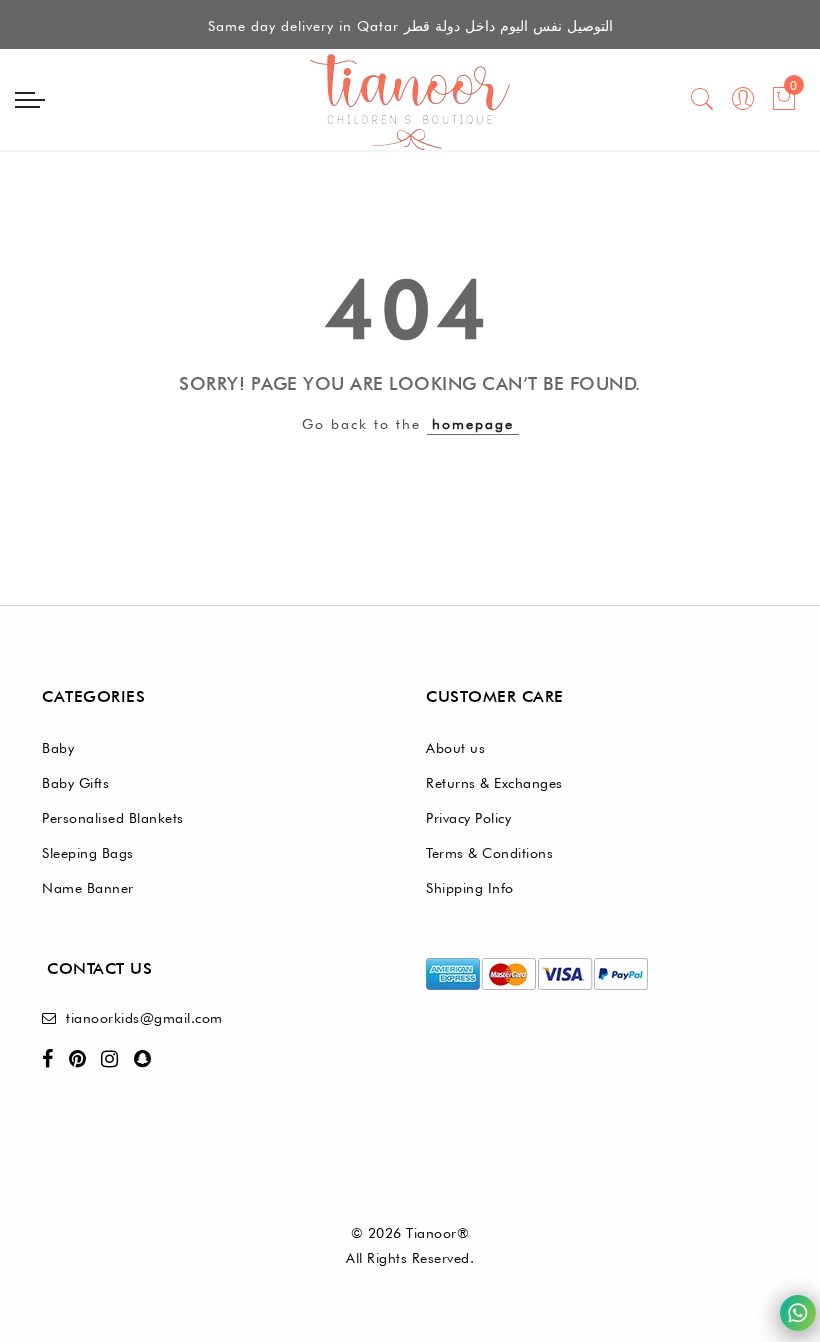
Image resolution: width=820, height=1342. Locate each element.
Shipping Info (470, 888)
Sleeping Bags (88, 853)
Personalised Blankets (113, 818)
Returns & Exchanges (494, 783)
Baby (58, 748)
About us (455, 748)
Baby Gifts (75, 783)
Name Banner (88, 888)
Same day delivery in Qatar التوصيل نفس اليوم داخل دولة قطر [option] (410, 26)
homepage (473, 424)
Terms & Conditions (489, 853)
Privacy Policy (468, 818)
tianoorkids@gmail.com (144, 1018)
